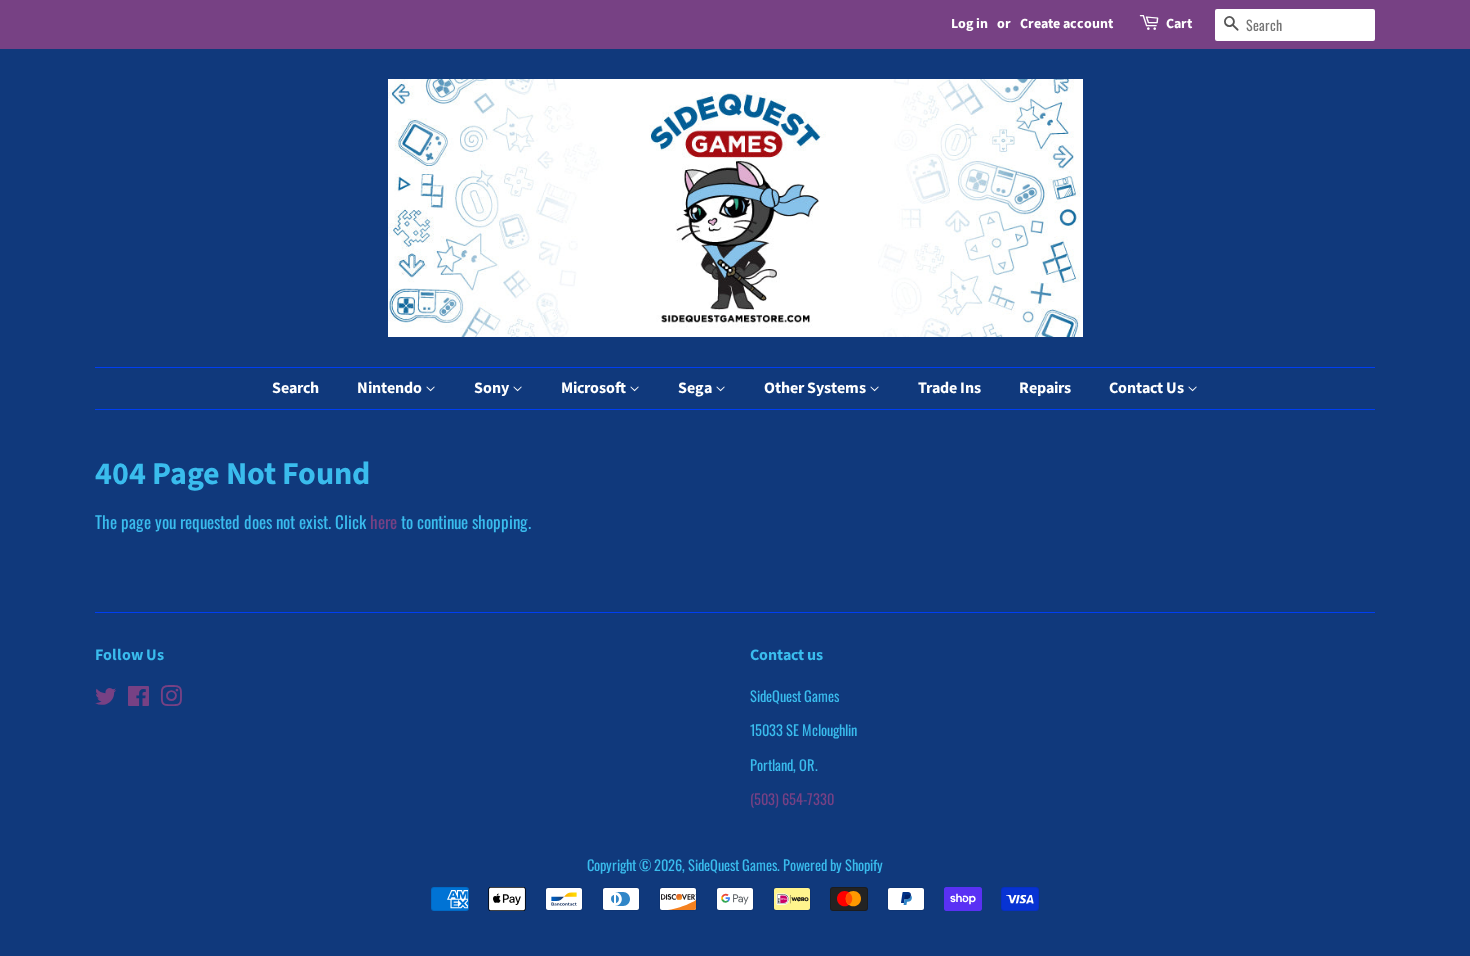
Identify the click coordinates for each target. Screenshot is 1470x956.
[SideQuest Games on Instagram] (171, 698)
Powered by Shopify (833, 864)
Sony (493, 388)
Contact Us (1148, 388)
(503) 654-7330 (792, 798)
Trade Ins (949, 388)
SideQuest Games (732, 864)
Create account (1066, 24)
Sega (696, 388)
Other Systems (816, 388)
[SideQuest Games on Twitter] (106, 698)
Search (295, 388)
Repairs (1045, 388)
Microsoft (595, 388)
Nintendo (391, 388)
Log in (969, 24)
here (383, 521)
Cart (1179, 24)
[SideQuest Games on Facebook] (138, 698)
